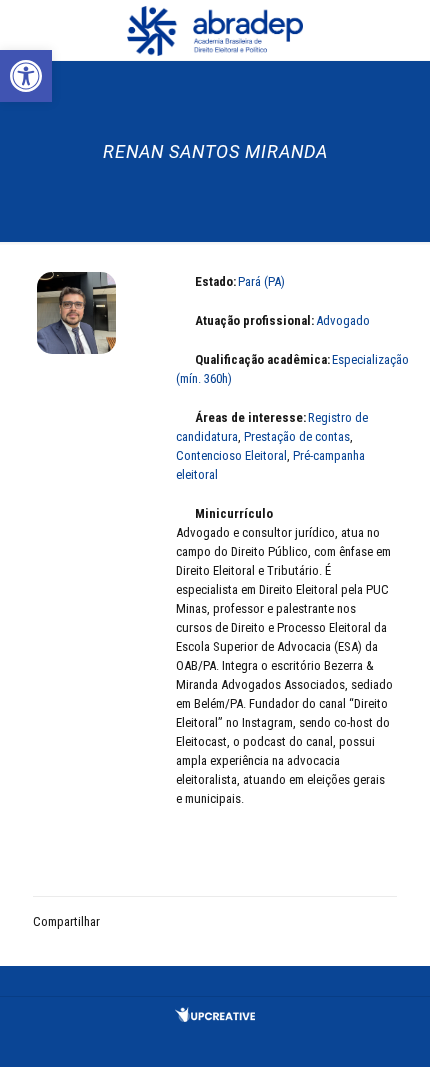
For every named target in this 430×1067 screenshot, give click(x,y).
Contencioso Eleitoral (231, 455)
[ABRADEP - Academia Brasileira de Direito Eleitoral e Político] (215, 30)
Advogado (343, 320)
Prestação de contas (297, 436)
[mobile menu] (403, 30)
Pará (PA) (261, 281)
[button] (26, 76)
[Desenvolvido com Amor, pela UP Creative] (215, 1017)
